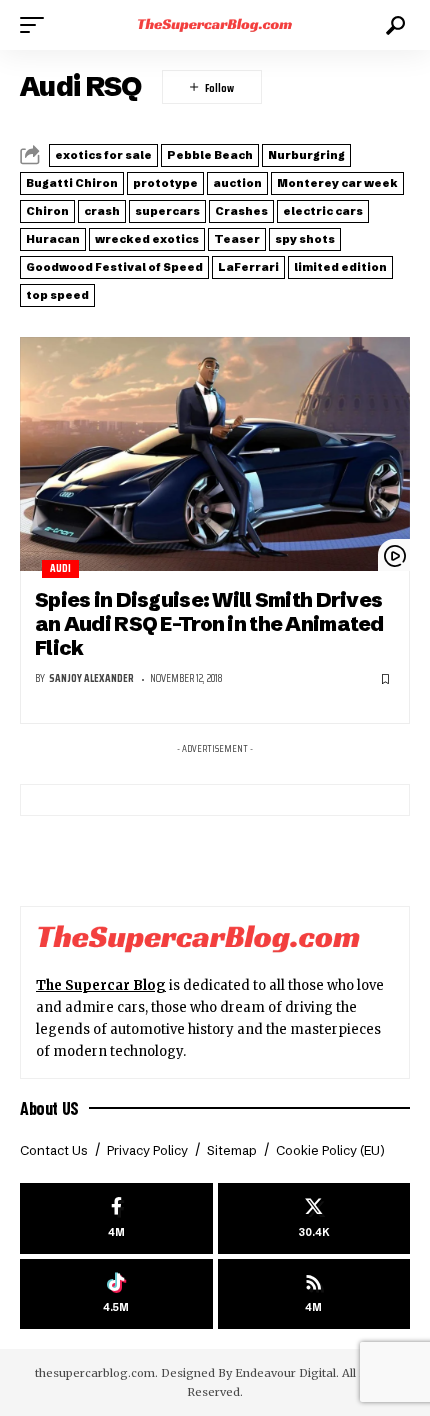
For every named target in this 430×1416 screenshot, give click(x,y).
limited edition (340, 267)
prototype (165, 183)
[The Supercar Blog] (215, 25)
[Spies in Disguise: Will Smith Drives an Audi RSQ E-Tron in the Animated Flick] (215, 454)
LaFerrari (248, 267)
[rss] (314, 1294)
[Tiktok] (116, 1294)
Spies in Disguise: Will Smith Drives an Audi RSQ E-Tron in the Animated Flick (209, 624)
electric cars (323, 211)
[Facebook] (116, 1218)
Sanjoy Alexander (91, 678)
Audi (61, 568)
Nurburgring (306, 155)
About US (49, 1108)
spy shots (305, 239)
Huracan (53, 239)
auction (237, 183)
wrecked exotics (147, 239)
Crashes (241, 211)
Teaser (237, 239)
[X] (314, 1218)
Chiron (47, 211)
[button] (37, 25)
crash (102, 211)
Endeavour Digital (285, 1373)
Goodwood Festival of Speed (114, 267)
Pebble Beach (210, 155)
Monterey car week (337, 183)
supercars (167, 211)
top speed (57, 295)
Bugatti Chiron (72, 183)
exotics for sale (103, 155)
